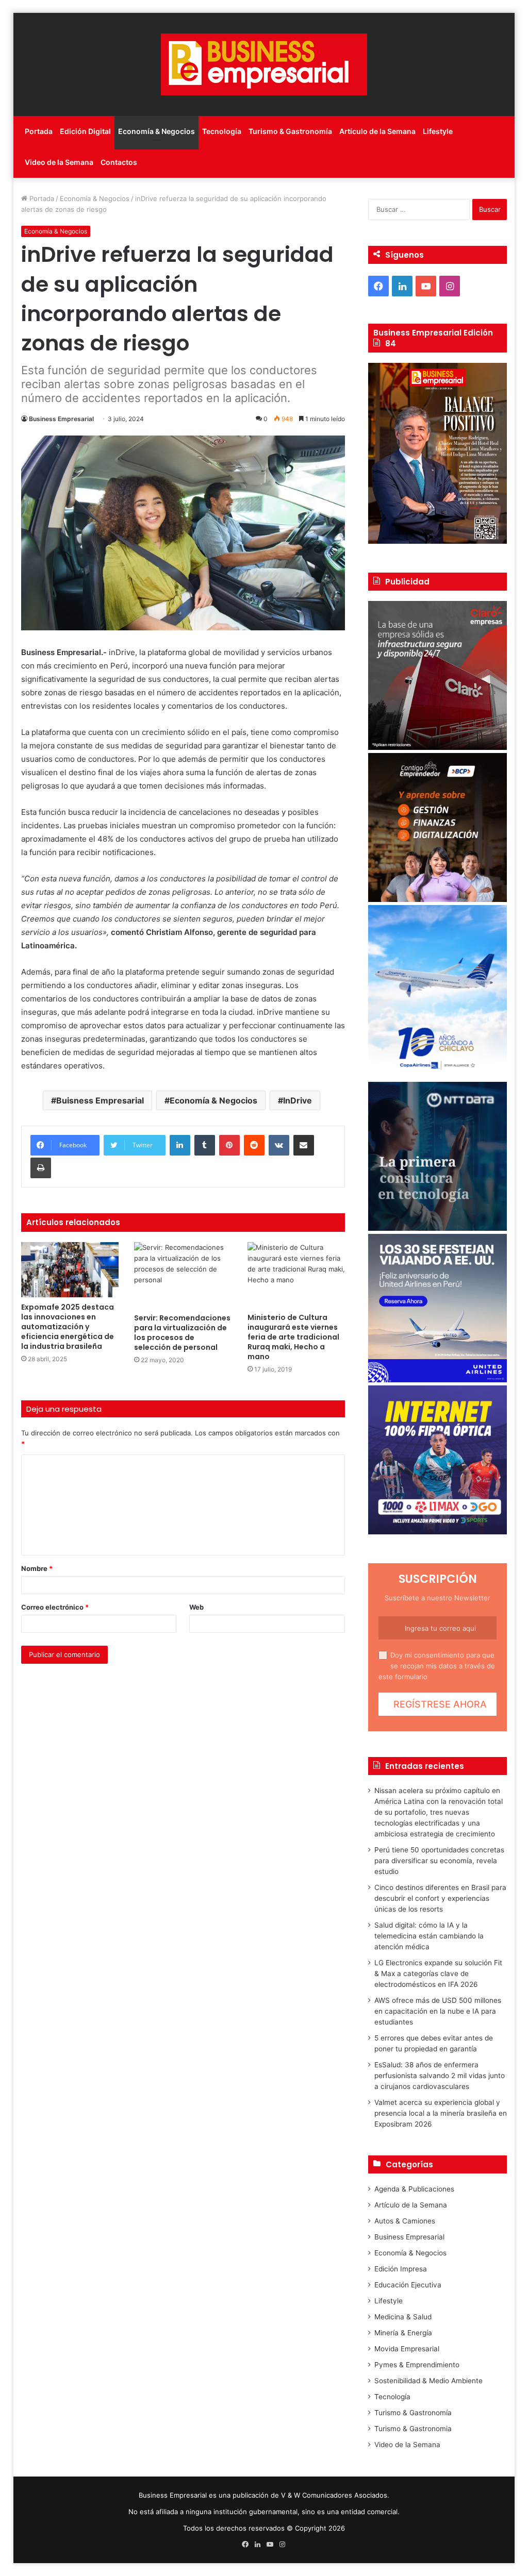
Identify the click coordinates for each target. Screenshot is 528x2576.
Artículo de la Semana (377, 131)
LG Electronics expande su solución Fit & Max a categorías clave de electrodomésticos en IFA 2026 (438, 1973)
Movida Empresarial (407, 2349)
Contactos (119, 162)
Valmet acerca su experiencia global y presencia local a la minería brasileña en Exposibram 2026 (441, 2113)
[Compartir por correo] (304, 1145)
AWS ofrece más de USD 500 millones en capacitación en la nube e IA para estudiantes (438, 2011)
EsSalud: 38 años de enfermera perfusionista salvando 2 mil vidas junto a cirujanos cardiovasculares (440, 2076)
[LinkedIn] (180, 1145)
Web (196, 1607)
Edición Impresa (401, 2269)
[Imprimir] (41, 1168)
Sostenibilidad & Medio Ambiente (428, 2381)
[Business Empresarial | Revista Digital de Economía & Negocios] (264, 64)
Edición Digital (85, 131)
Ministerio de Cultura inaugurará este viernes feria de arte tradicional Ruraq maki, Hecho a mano (293, 1337)
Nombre (37, 1568)
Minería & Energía (403, 2333)
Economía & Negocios (156, 131)
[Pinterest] (229, 1145)
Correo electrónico (55, 1607)
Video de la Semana (59, 162)
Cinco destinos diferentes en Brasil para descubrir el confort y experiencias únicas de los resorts (440, 1898)
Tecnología (222, 131)
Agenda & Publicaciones (414, 2189)
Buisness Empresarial (100, 1100)
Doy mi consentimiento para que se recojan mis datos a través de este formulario (437, 1666)
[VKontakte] (279, 1145)
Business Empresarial (61, 419)
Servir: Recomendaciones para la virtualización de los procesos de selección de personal (182, 1333)
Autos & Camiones (405, 2221)
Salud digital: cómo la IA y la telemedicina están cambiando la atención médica (429, 1936)
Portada (39, 131)
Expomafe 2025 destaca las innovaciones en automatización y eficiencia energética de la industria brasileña (68, 1327)
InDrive (298, 1100)
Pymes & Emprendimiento (417, 2365)
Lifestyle (438, 131)
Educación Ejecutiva (408, 2285)
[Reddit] (254, 1145)
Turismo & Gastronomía (290, 131)
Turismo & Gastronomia (413, 2429)
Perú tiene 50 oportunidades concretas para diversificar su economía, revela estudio (439, 1861)
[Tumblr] (205, 1145)
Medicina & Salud (403, 2317)
